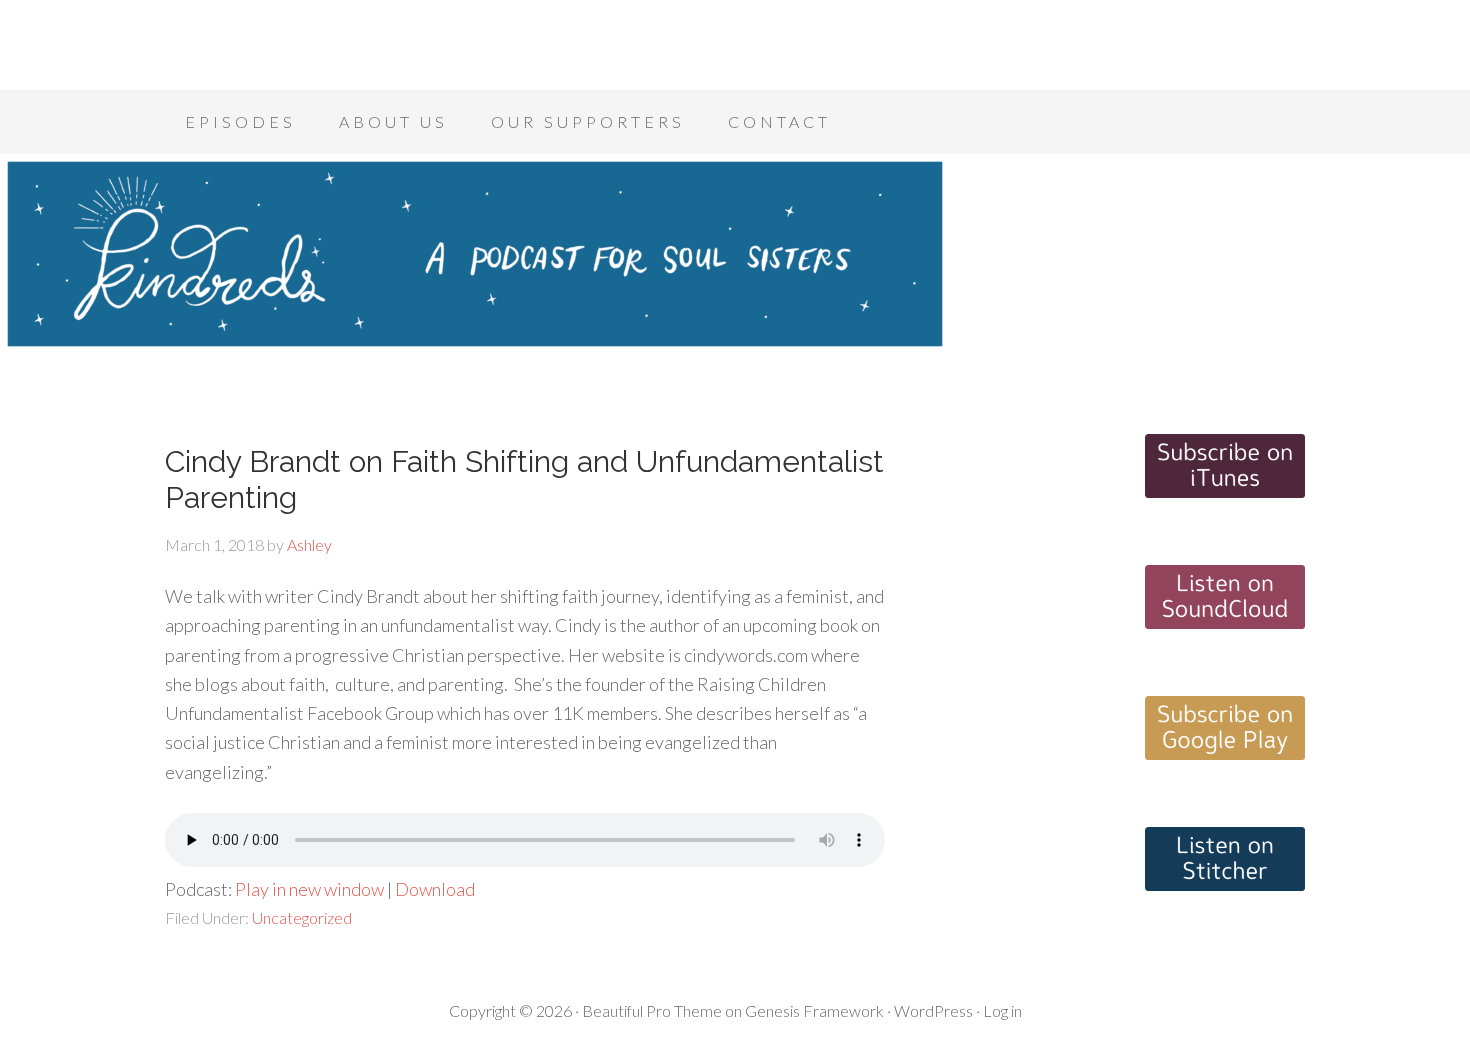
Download (435, 889)
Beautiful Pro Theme (652, 1010)
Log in (1002, 1010)
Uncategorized (302, 917)
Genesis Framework (814, 1010)
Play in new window (309, 889)
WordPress (933, 1010)
